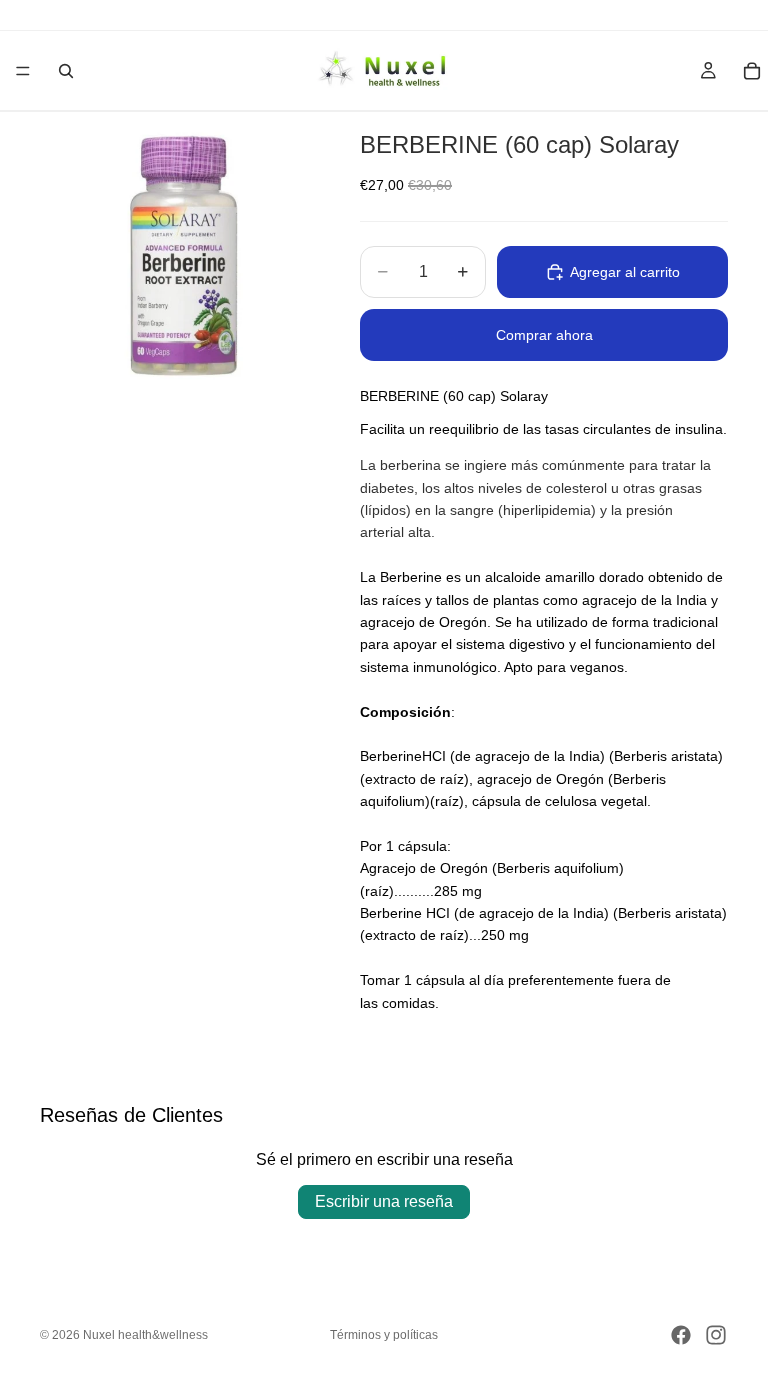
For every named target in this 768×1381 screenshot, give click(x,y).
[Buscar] (66, 71)
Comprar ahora (544, 335)
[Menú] (23, 71)
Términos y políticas (384, 1335)
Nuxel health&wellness (145, 1335)
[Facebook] (681, 1335)
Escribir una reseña (384, 1201)
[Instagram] (716, 1335)
